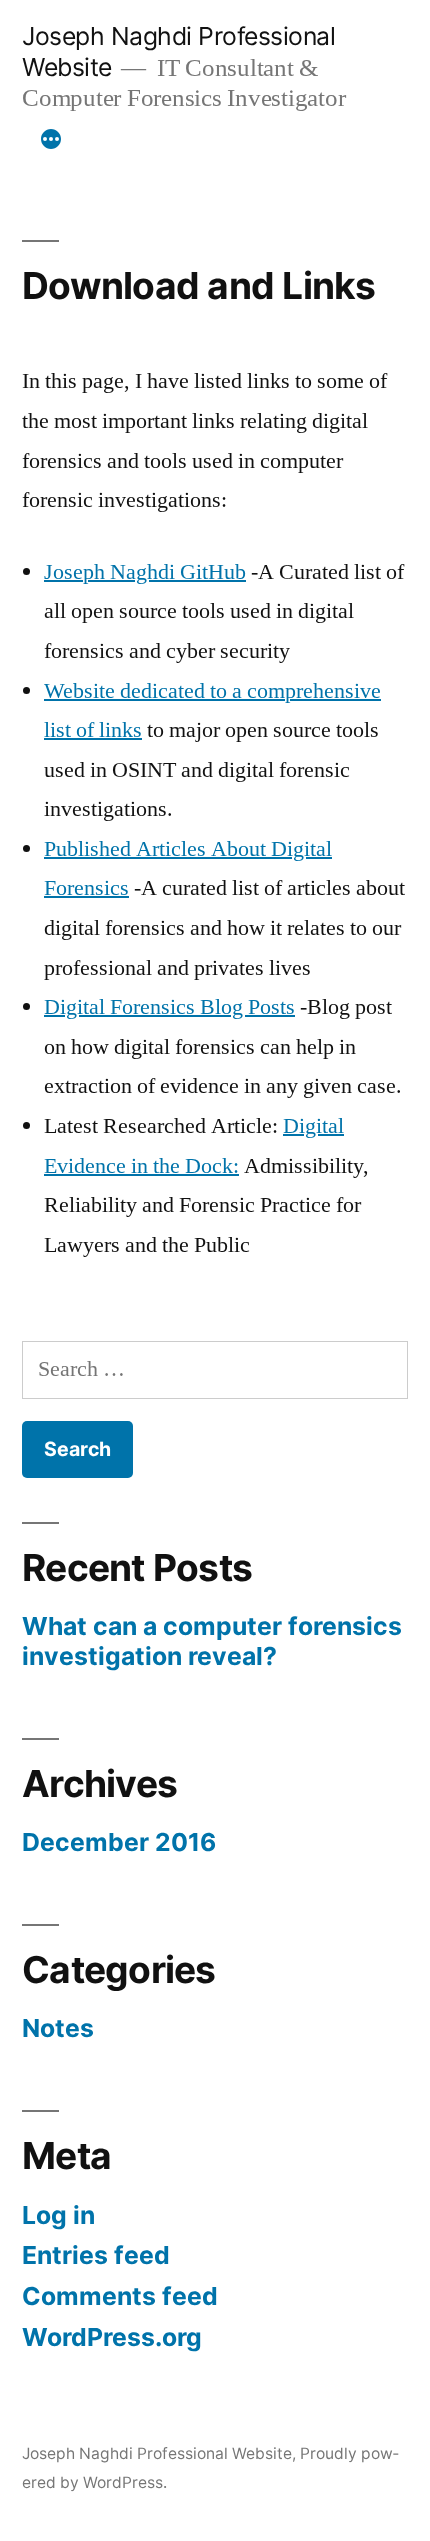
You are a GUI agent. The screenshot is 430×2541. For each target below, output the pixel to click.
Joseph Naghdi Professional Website (157, 2453)
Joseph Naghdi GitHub (145, 572)
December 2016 (119, 1842)
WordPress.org (112, 2337)
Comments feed (120, 2296)
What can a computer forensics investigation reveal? (212, 1641)
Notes (58, 2028)
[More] (51, 140)
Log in (58, 2215)
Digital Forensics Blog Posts (169, 1007)
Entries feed (96, 2255)
